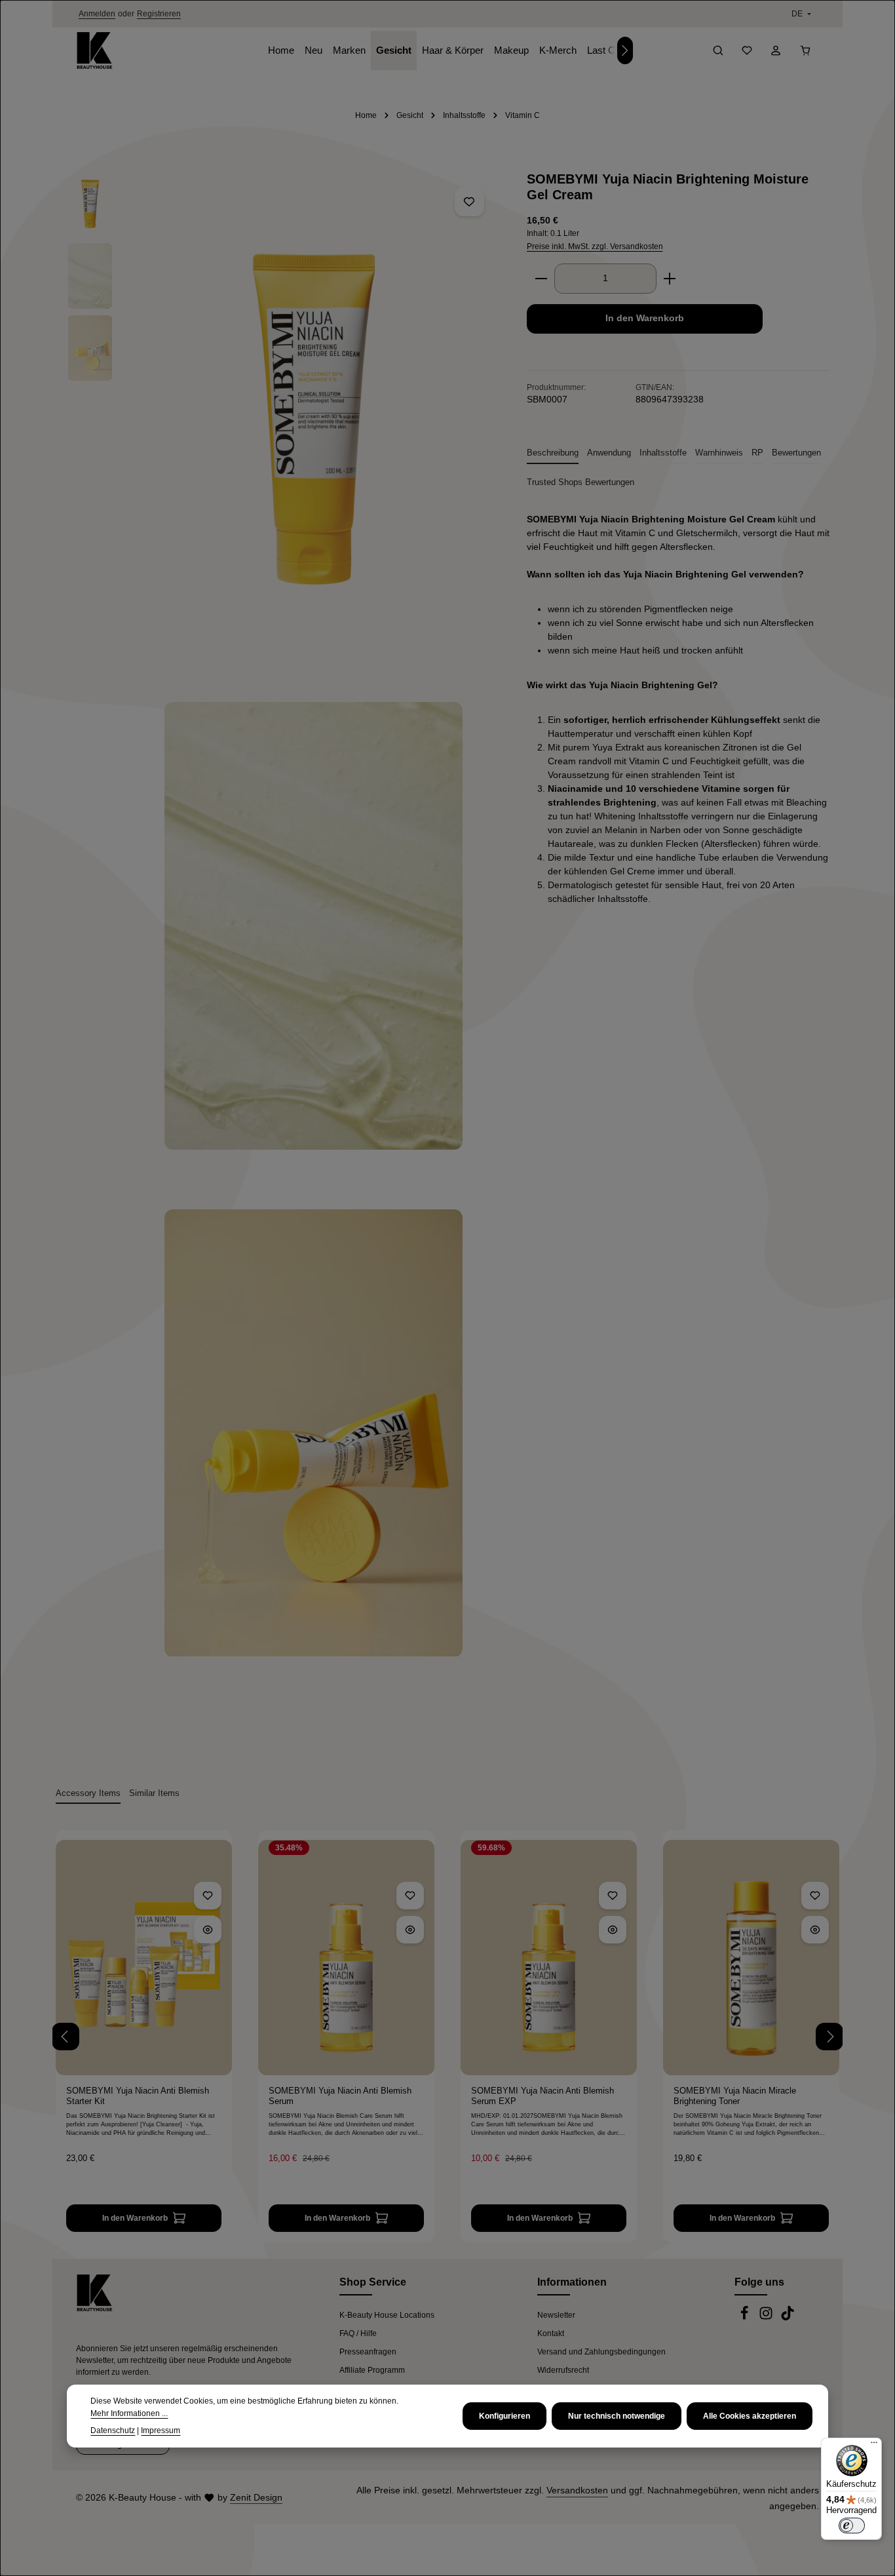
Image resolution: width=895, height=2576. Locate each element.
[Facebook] (745, 2318)
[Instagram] (767, 2318)
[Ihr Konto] (776, 50)
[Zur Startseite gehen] (94, 50)
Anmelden (97, 14)
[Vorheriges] (66, 2037)
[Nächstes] (625, 50)
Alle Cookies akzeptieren (750, 2416)
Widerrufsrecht (563, 2370)
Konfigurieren (505, 2416)
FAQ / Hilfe (358, 2333)
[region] (283, 931)
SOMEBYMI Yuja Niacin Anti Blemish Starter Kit (138, 2096)
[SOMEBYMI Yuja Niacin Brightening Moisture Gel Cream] (314, 419)
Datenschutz (113, 2430)
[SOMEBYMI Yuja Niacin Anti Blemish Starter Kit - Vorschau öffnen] (208, 1930)
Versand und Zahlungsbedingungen (601, 2352)
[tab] (553, 454)
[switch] (852, 2526)
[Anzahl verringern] (541, 279)
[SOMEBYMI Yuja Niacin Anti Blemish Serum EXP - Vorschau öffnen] (613, 1930)
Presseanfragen (368, 2352)
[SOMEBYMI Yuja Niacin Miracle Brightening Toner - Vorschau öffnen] (815, 1930)
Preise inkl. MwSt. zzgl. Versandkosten (595, 246)
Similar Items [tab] (154, 1793)
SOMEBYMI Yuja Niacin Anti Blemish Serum (340, 2096)
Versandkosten (577, 2490)
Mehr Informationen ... (129, 2413)
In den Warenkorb (645, 318)
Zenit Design (256, 2497)
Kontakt (551, 2333)
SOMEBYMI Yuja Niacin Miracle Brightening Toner (735, 2096)
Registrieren (159, 14)
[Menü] (874, 2446)
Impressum (161, 2430)
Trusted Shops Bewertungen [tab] (581, 482)
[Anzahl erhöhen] (670, 279)
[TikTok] (788, 2318)
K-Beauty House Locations (387, 2315)
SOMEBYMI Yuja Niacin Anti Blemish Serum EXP (543, 2096)
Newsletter (556, 2315)
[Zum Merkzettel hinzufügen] (469, 202)
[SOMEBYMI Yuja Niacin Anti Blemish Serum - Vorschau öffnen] (410, 1930)
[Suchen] (718, 50)
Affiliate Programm (372, 2370)
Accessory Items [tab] (88, 1793)
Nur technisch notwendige (617, 2416)
